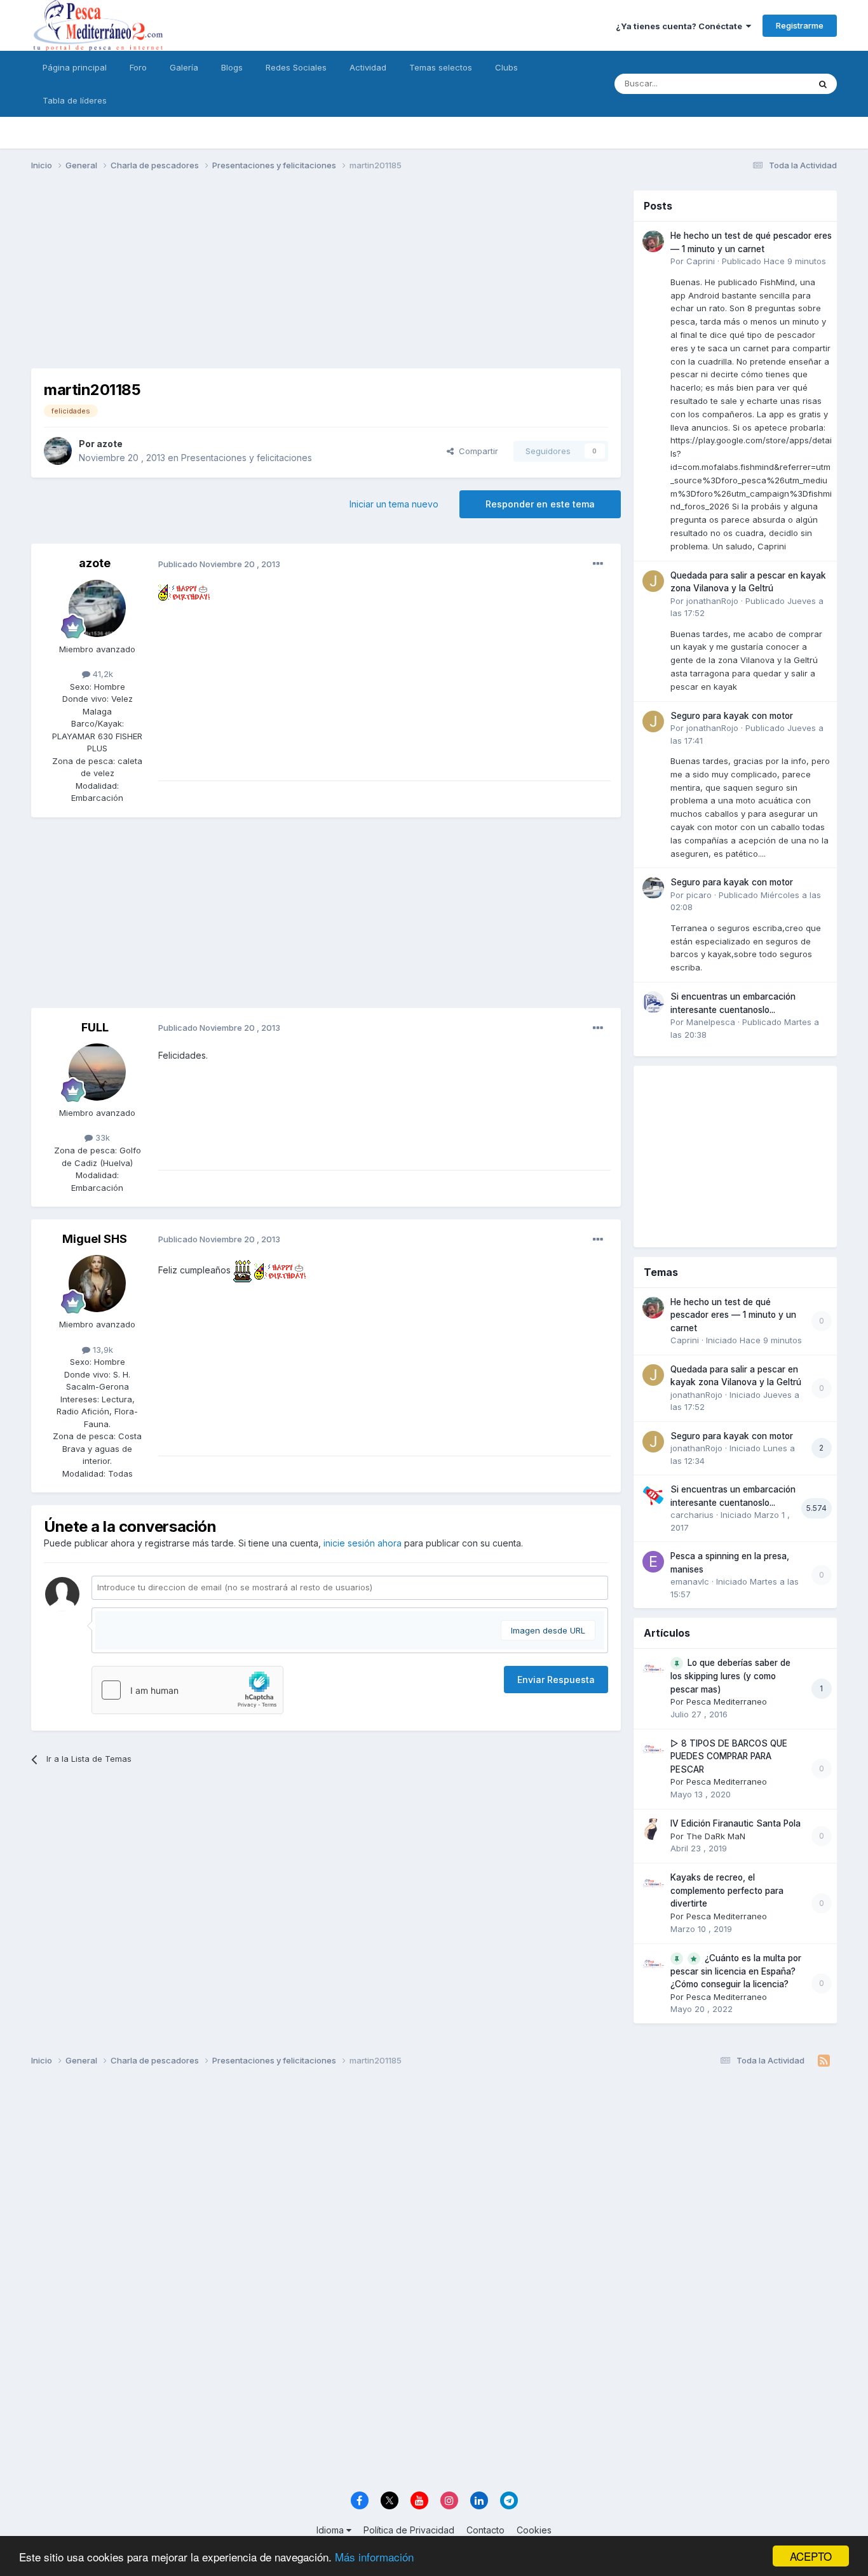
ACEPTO (811, 2556)
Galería (184, 67)
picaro (699, 895)
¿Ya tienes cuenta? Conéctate (681, 26)
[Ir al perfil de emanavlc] (653, 1562)
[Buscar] (823, 84)
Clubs (506, 67)
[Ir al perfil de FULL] (97, 1072)
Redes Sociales (296, 67)
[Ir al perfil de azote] (58, 451)
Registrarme (800, 25)
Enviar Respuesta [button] (556, 1680)
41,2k (102, 674)
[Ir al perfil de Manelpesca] (653, 1002)
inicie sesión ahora (363, 1543)
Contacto (485, 2530)
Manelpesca (711, 1022)
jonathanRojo (712, 601)
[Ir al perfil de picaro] (653, 888)
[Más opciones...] (598, 564)
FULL (95, 1027)
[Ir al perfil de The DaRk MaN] (653, 1829)
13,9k (102, 1350)
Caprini (701, 261)
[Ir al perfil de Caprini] (653, 241)
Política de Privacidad (409, 2530)
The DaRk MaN (716, 1836)
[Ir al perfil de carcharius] (653, 1495)
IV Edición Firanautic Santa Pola (736, 1823)
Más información (374, 2557)
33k (101, 1137)
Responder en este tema (540, 504)
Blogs (232, 67)
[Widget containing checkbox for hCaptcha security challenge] (187, 1690)
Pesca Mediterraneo (727, 1701)
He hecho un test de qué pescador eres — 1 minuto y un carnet (733, 1315)
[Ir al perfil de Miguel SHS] (97, 1284)
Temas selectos (441, 67)
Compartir (476, 451)
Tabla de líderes (75, 100)
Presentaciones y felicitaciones (247, 458)
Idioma (331, 2530)
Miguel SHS (95, 1239)
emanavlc (690, 1581)
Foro (138, 67)
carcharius (692, 1515)
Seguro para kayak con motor (732, 716)
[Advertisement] (326, 279)
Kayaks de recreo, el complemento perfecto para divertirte (727, 1890)
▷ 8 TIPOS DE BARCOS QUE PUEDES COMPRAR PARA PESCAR (729, 1756)
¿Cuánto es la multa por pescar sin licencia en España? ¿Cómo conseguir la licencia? (736, 1971)
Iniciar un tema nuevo (394, 504)
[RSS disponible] (824, 2061)
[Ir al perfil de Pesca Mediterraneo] (653, 1668)
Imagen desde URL (548, 1630)
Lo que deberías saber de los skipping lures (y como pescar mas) (730, 1676)
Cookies (534, 2530)
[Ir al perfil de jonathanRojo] (653, 581)
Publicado (774, 261)
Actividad (368, 67)
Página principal (75, 67)
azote (110, 444)
